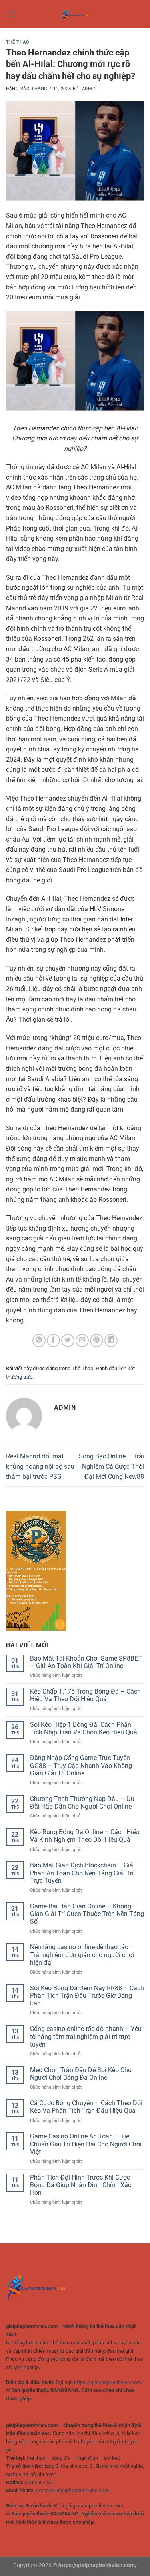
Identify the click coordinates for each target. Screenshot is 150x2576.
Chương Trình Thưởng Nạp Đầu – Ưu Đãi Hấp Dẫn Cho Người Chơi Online (82, 1803)
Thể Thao (18, 42)
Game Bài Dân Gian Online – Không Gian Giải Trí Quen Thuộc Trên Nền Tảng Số (87, 1914)
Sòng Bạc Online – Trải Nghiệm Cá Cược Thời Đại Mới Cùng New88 (111, 1466)
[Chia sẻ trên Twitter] (68, 1341)
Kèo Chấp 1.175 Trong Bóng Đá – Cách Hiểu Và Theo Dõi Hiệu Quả (85, 1695)
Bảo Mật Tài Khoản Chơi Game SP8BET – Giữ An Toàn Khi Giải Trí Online (86, 1662)
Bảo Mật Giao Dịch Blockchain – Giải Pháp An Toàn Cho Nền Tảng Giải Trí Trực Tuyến (82, 1873)
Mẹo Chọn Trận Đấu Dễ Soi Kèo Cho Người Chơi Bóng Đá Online (81, 2074)
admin (90, 89)
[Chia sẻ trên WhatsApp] (39, 1341)
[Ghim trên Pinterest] (97, 1341)
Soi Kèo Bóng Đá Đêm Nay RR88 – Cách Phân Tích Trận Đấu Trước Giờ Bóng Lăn (87, 1996)
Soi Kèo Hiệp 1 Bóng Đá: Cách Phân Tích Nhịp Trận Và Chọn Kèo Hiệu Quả (84, 1728)
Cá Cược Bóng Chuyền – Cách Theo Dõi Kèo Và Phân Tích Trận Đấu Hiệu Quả (86, 2107)
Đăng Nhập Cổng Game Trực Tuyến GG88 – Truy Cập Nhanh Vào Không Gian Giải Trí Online (81, 1765)
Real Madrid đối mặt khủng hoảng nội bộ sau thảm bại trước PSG (40, 1466)
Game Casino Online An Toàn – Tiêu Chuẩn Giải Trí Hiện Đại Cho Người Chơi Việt (86, 2144)
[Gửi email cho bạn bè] (82, 1341)
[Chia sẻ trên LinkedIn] (111, 1341)
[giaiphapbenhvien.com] (75, 14)
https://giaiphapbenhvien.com (108, 2382)
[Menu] (11, 14)
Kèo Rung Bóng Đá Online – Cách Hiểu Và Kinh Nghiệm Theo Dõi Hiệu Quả (85, 1836)
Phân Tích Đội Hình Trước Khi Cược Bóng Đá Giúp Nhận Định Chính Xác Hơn (81, 2185)
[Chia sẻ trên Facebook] (53, 1341)
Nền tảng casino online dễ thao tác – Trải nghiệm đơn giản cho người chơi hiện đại (82, 1955)
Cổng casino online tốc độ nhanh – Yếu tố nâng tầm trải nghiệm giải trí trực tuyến (86, 2036)
